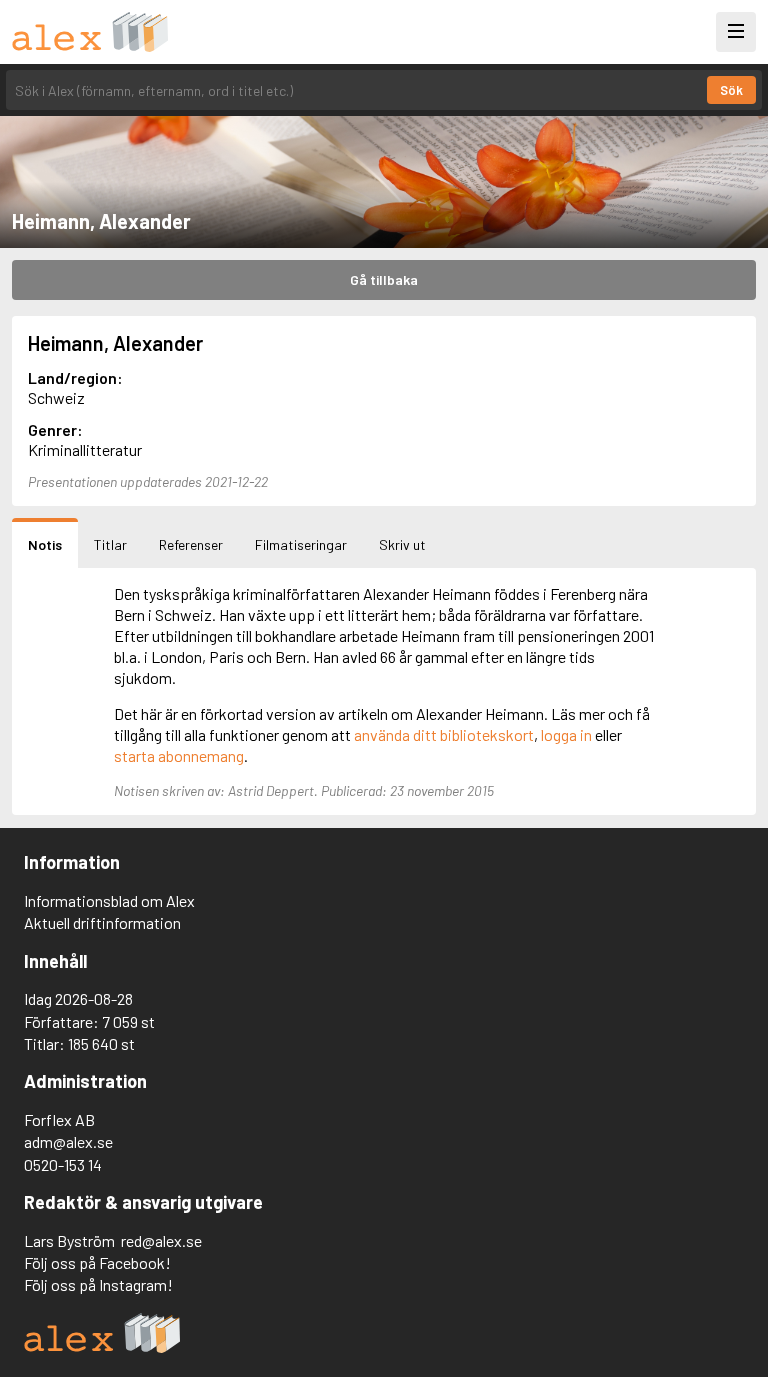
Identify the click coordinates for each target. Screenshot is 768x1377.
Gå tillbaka (384, 279)
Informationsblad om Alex (109, 900)
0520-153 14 (63, 1164)
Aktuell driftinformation (102, 922)
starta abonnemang (179, 755)
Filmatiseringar (301, 544)
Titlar (110, 544)
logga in (566, 734)
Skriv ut (402, 544)
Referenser (191, 544)
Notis (45, 544)
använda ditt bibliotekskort (444, 734)
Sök (731, 90)
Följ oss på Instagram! (98, 1284)
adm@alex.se (68, 1141)
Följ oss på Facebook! (97, 1262)
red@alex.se (161, 1240)
